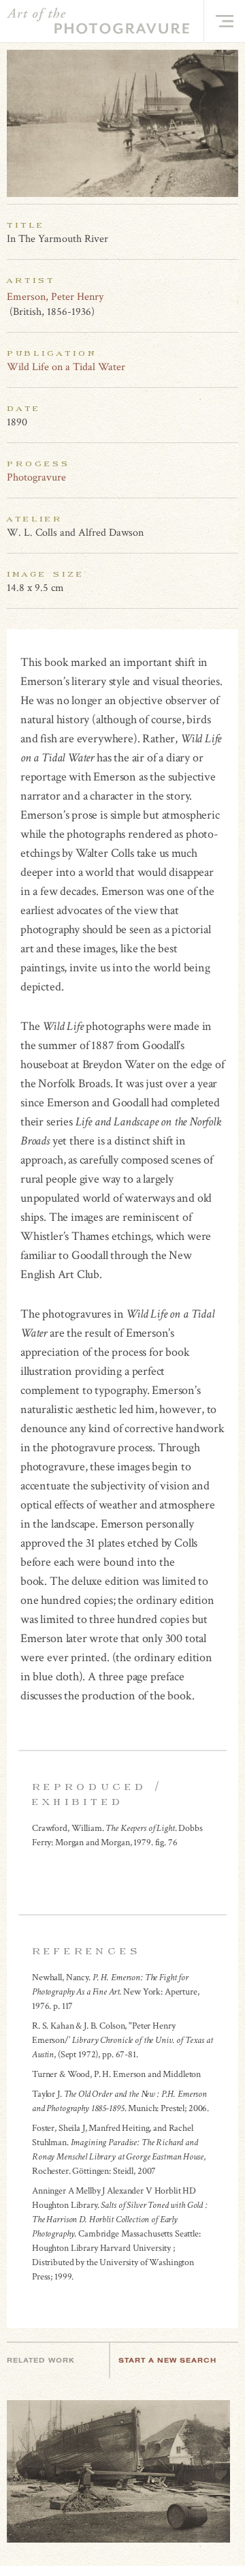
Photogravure (36, 478)
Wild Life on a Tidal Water (66, 367)
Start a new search (167, 2360)
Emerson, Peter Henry (55, 297)
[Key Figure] (231, 297)
